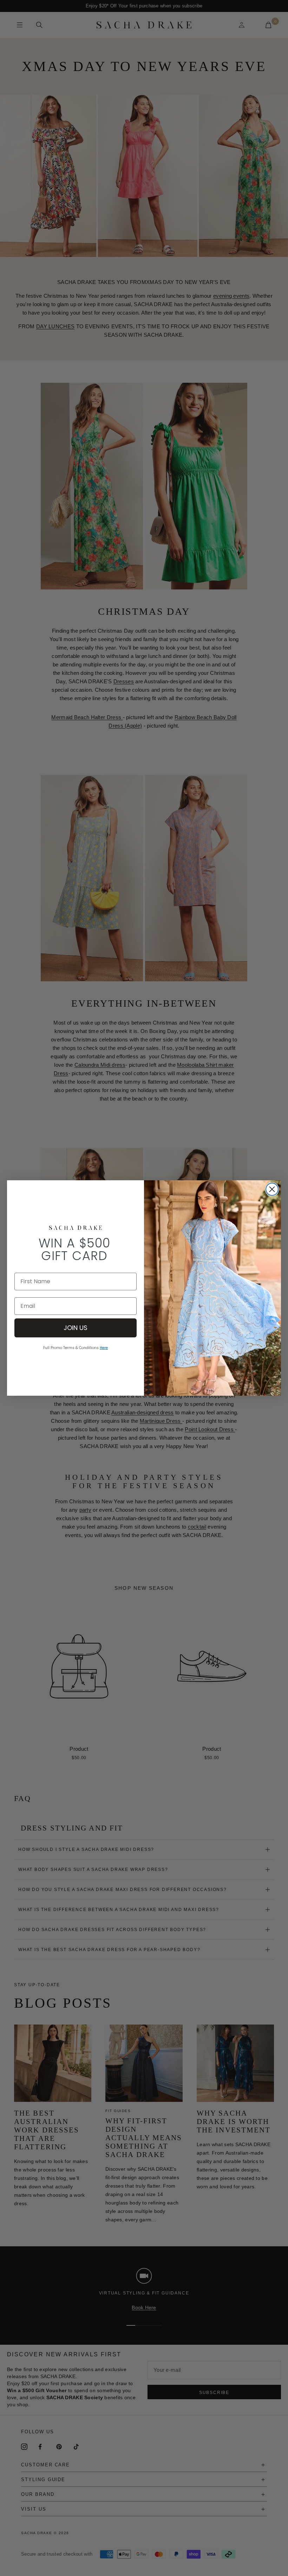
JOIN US (76, 1328)
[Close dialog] (272, 1189)
